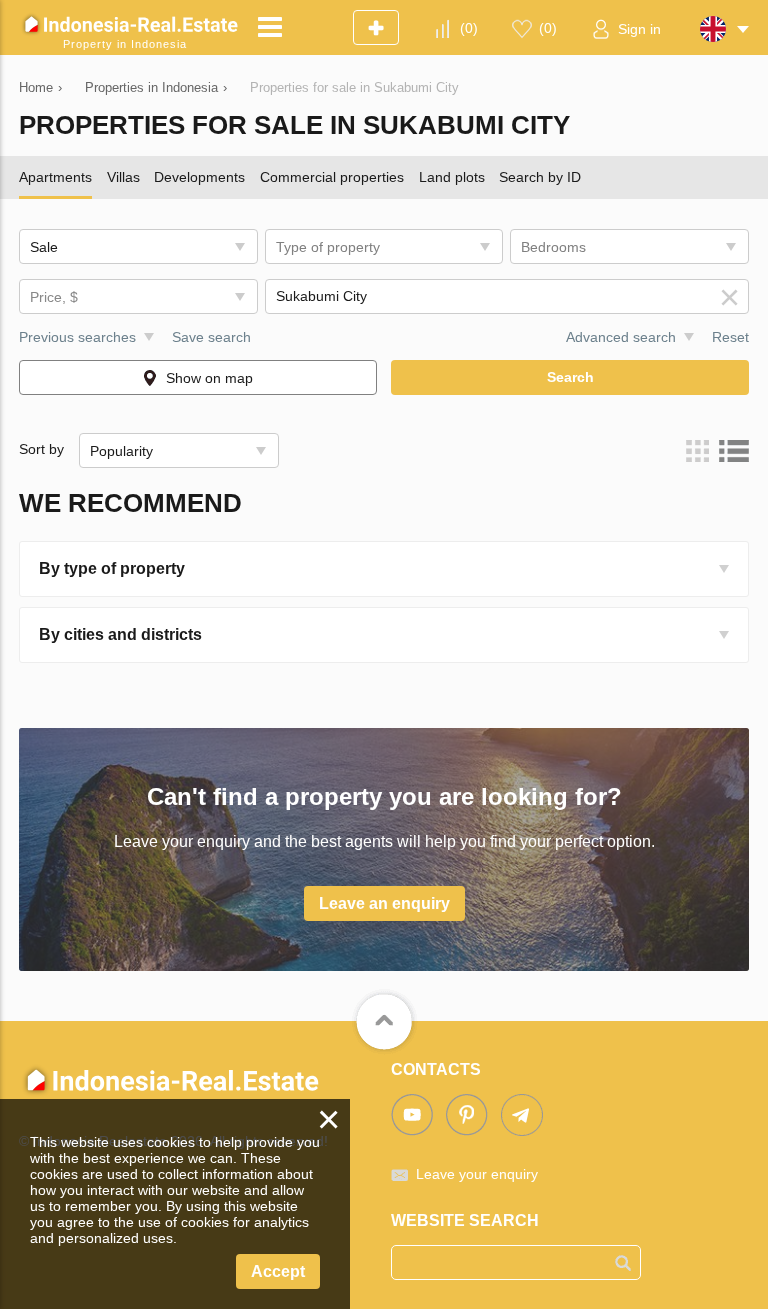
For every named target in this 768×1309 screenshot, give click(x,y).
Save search (211, 337)
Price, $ (54, 297)
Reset (730, 337)
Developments (199, 177)
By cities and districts (120, 634)
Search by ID (540, 177)
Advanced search (621, 337)
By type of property (112, 568)
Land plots (452, 177)
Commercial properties (332, 177)
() (469, 28)
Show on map (209, 378)
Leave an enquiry (384, 903)
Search (570, 377)
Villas (123, 177)
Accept (278, 1271)
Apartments (55, 177)
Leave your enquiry (477, 1174)
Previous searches (77, 337)
